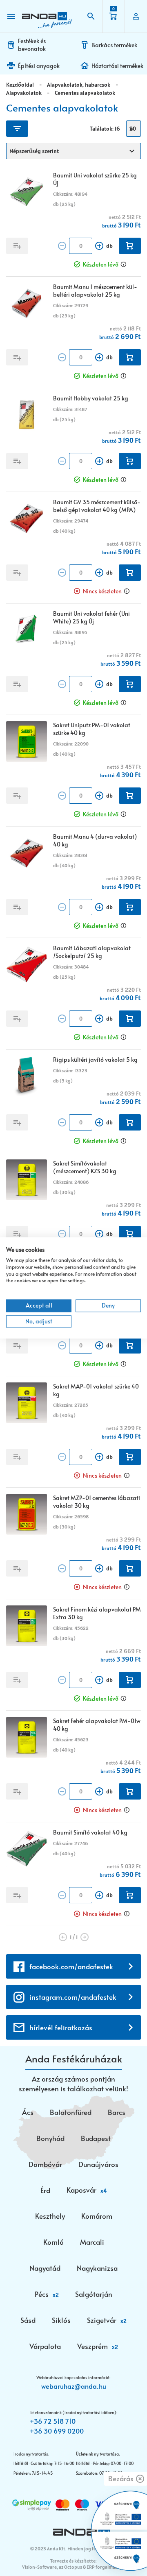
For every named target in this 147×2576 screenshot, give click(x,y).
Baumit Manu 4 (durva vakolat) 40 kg (95, 840)
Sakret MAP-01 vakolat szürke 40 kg (96, 1390)
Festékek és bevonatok (32, 45)
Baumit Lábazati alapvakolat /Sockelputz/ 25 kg (92, 952)
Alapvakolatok (24, 93)
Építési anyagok (39, 66)
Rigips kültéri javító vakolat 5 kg (95, 1059)
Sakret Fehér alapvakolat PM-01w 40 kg (97, 1725)
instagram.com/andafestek (73, 1997)
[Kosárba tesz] (130, 246)
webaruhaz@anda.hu (74, 2386)
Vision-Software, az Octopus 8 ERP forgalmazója (73, 2567)
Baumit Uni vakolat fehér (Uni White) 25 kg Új (91, 617)
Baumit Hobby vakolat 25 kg (91, 398)
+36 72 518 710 (53, 2421)
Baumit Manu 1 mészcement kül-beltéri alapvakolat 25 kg (95, 291)
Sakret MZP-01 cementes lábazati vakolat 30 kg (97, 1502)
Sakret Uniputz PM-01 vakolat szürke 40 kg (92, 729)
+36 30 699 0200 (57, 2431)
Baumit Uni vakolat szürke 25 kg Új (95, 179)
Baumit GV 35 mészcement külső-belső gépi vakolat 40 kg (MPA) (97, 506)
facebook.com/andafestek (71, 1966)
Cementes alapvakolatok (85, 93)
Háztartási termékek (117, 66)
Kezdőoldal (20, 85)
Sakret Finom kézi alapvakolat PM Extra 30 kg (97, 1613)
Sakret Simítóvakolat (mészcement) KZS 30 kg (85, 1167)
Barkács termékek (114, 45)
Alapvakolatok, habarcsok (79, 85)
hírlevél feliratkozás (61, 2027)
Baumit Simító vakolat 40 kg (90, 1832)
